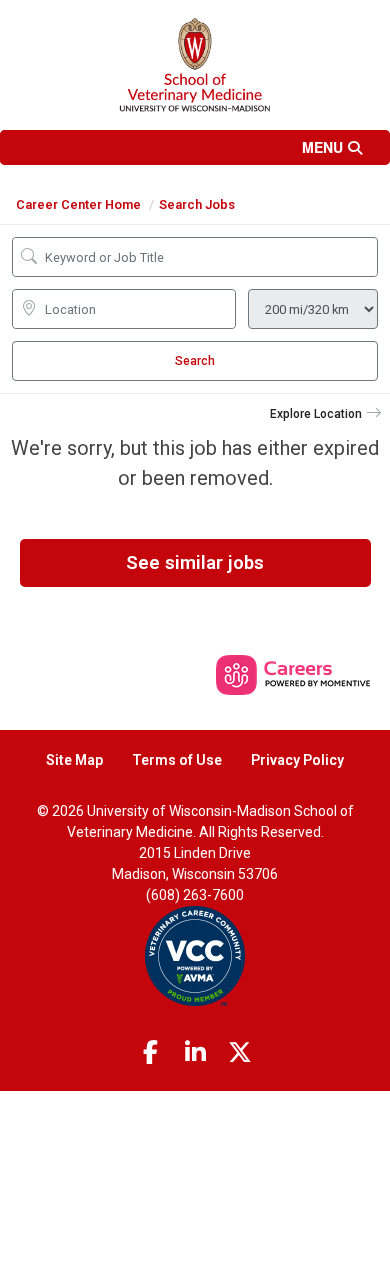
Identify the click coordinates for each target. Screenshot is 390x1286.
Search (195, 361)
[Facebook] (151, 1053)
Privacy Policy (297, 760)
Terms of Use (177, 760)
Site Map (74, 760)
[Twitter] (240, 1053)
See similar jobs (195, 562)
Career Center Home (78, 204)
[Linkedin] (195, 1053)
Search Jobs (197, 204)
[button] (195, 147)
